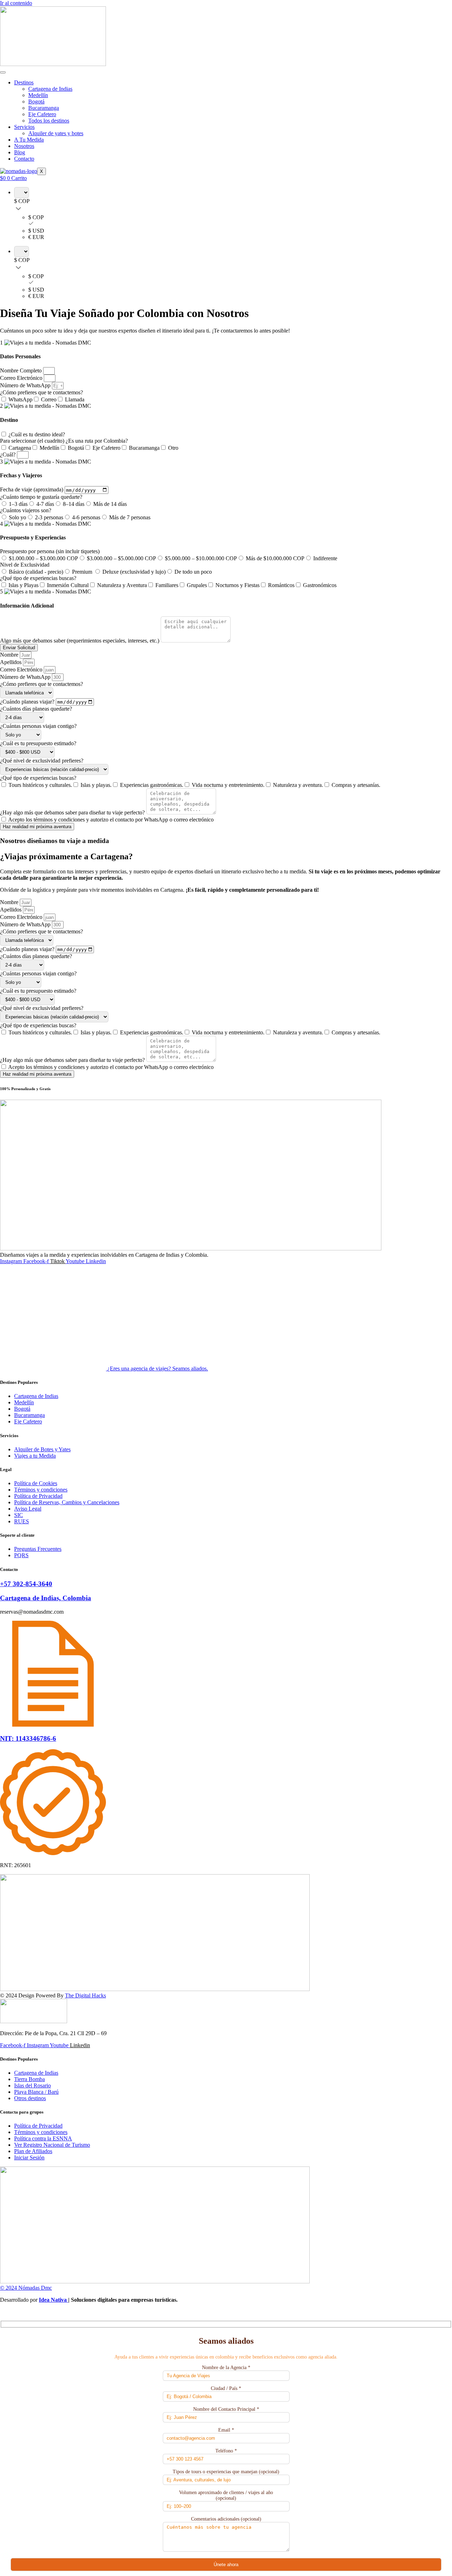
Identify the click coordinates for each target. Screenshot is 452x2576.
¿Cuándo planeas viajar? (28, 702)
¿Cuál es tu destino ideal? (37, 434)
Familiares (167, 585)
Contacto (24, 159)
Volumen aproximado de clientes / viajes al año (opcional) (226, 2495)
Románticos (281, 585)
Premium (83, 572)
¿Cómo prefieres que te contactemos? (41, 392)
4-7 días (45, 504)
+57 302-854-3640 (26, 1584)
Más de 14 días (110, 504)
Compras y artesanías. (356, 785)
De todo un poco (193, 572)
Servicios (24, 127)
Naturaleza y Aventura (122, 585)
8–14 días (74, 504)
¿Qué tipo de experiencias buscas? (38, 578)
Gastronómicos (320, 585)
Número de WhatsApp (26, 385)
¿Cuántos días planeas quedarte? (36, 709)
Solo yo (17, 517)
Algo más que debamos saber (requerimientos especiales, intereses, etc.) (80, 641)
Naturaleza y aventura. (298, 785)
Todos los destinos (49, 121)
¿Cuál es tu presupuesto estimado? (38, 743)
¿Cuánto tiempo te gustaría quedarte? (41, 497)
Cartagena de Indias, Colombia (46, 1598)
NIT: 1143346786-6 (28, 1738)
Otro (173, 448)
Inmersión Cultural (68, 585)
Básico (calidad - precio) (36, 572)
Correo (49, 399)
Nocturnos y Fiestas (237, 585)
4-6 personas (86, 517)
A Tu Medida (29, 140)
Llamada (75, 399)
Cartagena (20, 448)
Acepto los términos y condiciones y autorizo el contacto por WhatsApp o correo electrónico (111, 820)
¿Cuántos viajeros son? (26, 510)
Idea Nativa (53, 2300)
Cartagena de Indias (50, 89)
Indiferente (325, 558)
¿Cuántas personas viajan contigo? (38, 726)
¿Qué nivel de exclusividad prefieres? (42, 761)
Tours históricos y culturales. (40, 785)
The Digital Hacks (85, 1995)
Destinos (24, 82)
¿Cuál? (8, 455)
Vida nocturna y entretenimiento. (228, 785)
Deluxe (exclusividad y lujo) (134, 572)
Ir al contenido (16, 3)
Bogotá (36, 101)
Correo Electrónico (22, 378)
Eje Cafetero (42, 114)
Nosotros (24, 146)
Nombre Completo (22, 370)
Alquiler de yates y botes (56, 133)
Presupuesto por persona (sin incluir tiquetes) (50, 551)
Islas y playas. (96, 785)
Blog (20, 152)
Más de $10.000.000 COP (275, 558)
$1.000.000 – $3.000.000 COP (43, 558)
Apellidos (11, 662)
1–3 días (18, 504)
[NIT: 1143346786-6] (53, 1725)
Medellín (38, 95)
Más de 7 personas (130, 517)
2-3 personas (49, 517)
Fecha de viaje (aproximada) (32, 490)
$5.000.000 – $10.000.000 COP (201, 558)
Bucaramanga (44, 108)
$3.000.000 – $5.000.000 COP (121, 558)
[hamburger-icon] (3, 72)
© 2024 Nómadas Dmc (26, 2288)
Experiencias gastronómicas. (152, 785)
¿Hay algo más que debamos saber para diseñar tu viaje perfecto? (73, 812)
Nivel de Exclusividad (25, 565)
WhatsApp (20, 399)
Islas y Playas (23, 585)
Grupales (197, 585)
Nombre (10, 655)
